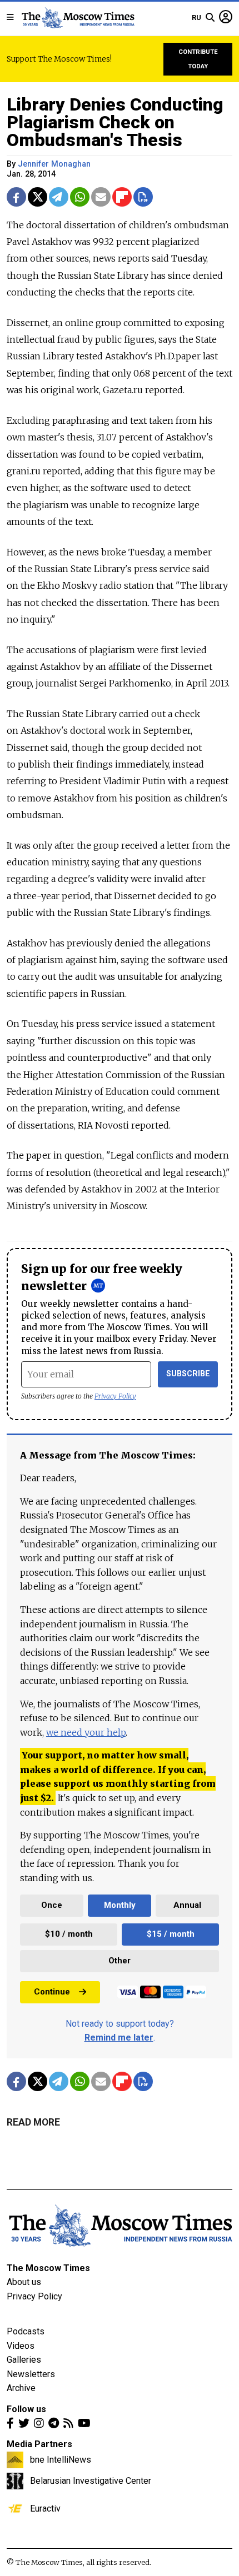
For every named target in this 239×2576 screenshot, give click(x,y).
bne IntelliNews (61, 2459)
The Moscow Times (48, 2268)
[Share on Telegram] (59, 197)
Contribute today (198, 59)
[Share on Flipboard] (122, 197)
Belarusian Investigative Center (91, 2480)
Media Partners (39, 2444)
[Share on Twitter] (38, 197)
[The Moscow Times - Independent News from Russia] (78, 18)
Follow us (26, 2409)
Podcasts (26, 2331)
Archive (21, 2388)
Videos (21, 2346)
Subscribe (188, 1374)
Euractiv (45, 2508)
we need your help (86, 1732)
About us (24, 2282)
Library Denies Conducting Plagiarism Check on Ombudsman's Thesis (115, 122)
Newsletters (31, 2374)
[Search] (210, 18)
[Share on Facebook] (16, 197)
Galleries (24, 2360)
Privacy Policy (115, 1396)
